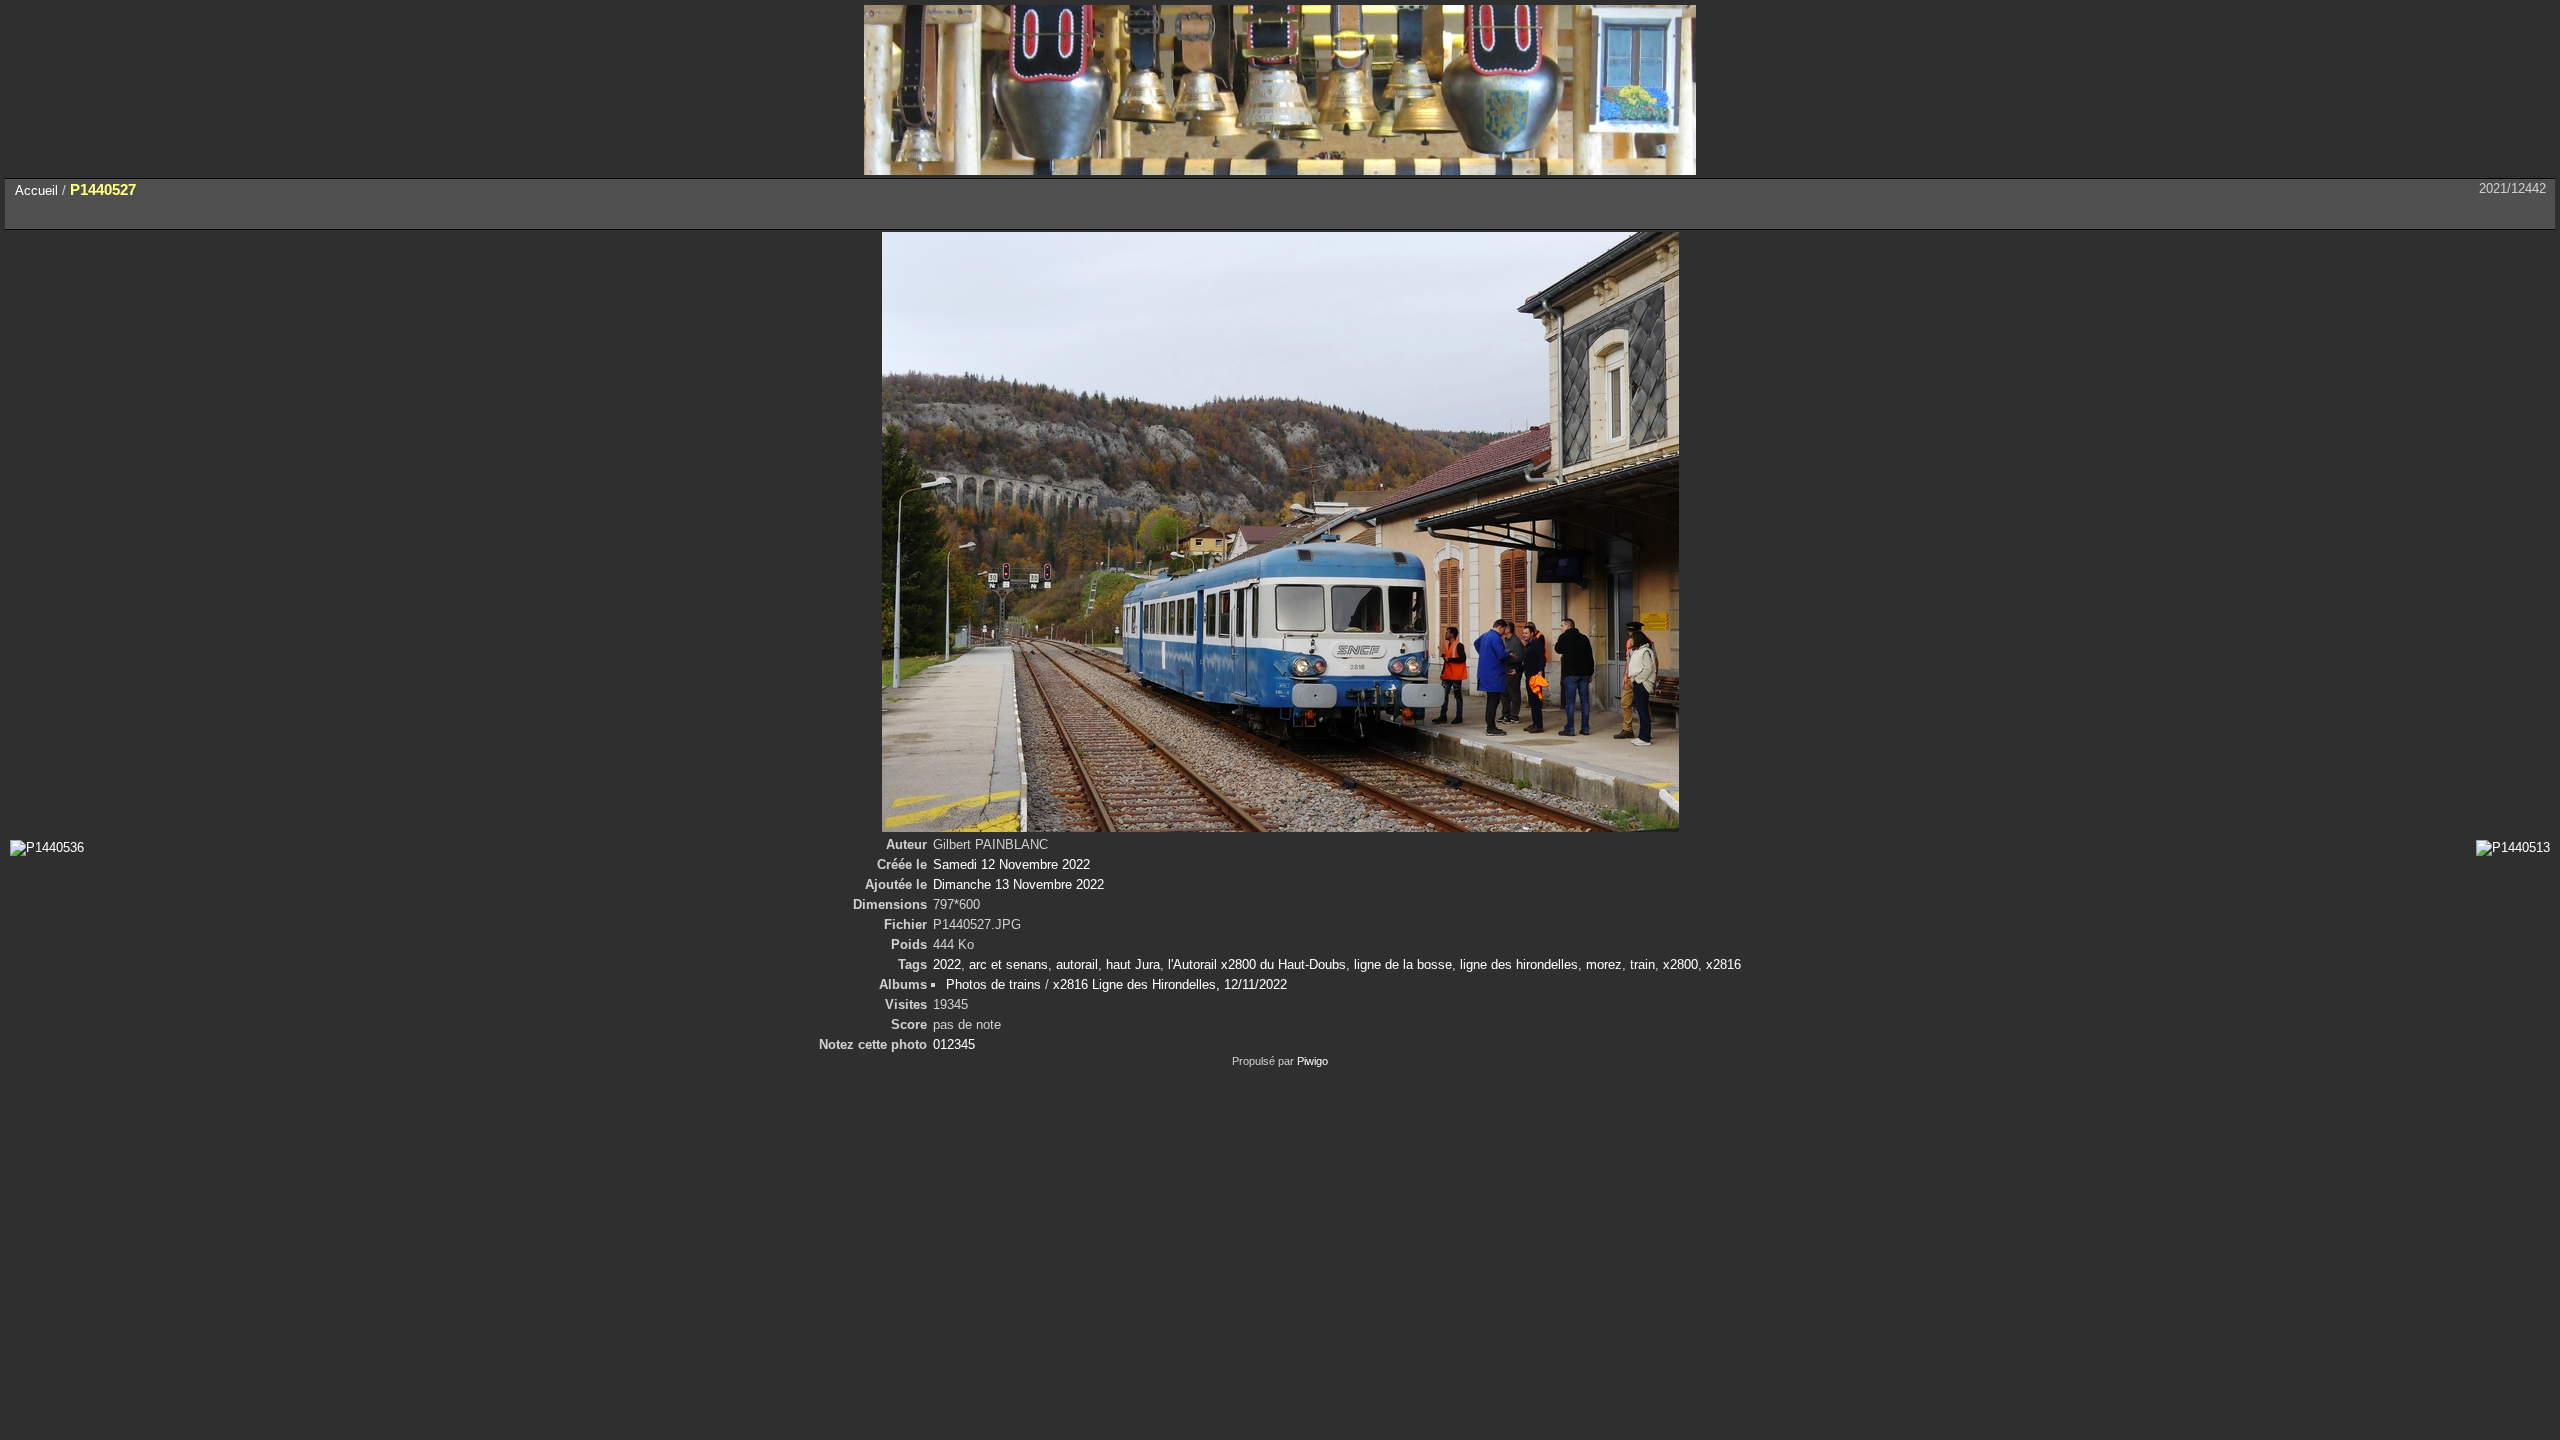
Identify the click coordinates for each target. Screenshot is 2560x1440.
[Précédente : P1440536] (2492, 214)
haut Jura (1133, 964)
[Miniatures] (2450, 214)
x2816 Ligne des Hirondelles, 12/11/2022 (1170, 984)
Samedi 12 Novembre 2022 (1011, 864)
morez (1604, 964)
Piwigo (1312, 1061)
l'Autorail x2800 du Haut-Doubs (1257, 964)
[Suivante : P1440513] (2534, 214)
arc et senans (1008, 964)
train (1642, 964)
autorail (1077, 964)
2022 (947, 964)
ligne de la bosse (1403, 964)
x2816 (1723, 964)
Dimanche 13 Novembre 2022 (1018, 884)
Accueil (36, 190)
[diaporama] (72, 214)
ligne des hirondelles (1519, 964)
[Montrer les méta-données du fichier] (114, 214)
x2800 (1680, 964)
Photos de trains (993, 984)
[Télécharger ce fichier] (156, 214)
